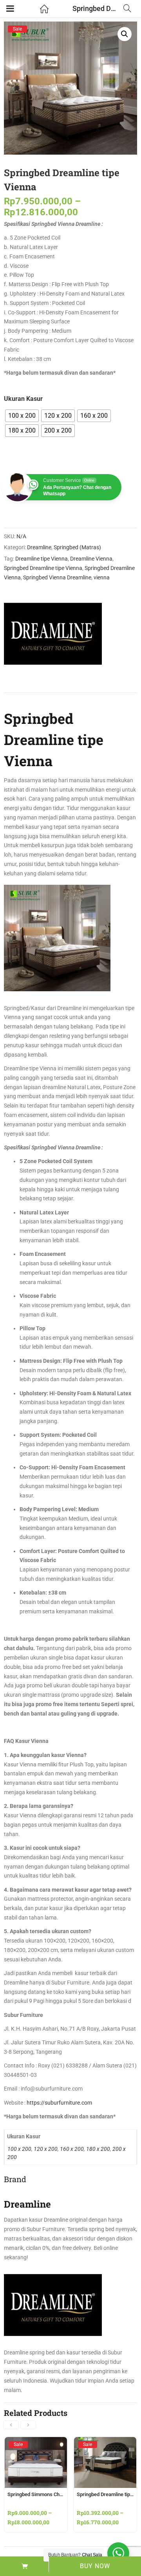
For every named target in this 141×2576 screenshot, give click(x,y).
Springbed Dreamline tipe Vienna (43, 568)
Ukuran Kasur (23, 399)
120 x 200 (46, 2149)
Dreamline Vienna (91, 559)
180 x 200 (98, 2149)
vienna (102, 577)
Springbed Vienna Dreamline (57, 577)
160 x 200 (72, 2149)
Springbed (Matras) (77, 547)
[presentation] (11, 2425)
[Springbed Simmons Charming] (36, 2444)
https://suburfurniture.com (59, 2103)
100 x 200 (19, 2149)
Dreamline (39, 547)
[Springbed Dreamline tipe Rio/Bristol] (105, 2444)
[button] (125, 34)
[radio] (22, 416)
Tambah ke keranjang (24, 2566)
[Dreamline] (53, 634)
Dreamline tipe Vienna (42, 559)
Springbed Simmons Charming (41, 2494)
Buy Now (95, 2566)
